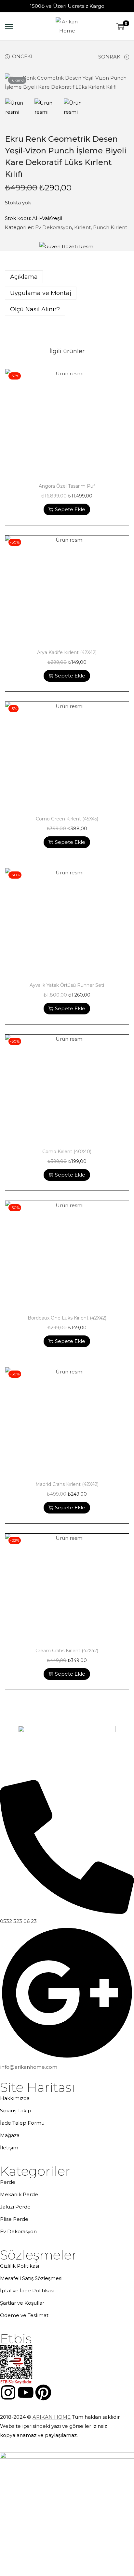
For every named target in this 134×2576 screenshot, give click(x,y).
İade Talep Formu (22, 2123)
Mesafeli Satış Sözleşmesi (31, 2278)
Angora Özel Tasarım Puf (67, 486)
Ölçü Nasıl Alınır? (35, 309)
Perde (8, 2182)
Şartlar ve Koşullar (22, 2303)
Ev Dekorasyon (54, 227)
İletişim (9, 2148)
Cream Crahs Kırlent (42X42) (67, 1651)
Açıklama (24, 277)
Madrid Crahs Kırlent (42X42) (67, 1484)
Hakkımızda (15, 2098)
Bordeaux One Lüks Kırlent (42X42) (67, 1318)
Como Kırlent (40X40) (67, 1152)
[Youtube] (26, 2392)
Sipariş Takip (16, 2111)
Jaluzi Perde (15, 2207)
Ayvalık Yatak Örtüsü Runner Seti (67, 985)
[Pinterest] (43, 2392)
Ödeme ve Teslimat (24, 2315)
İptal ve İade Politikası (27, 2291)
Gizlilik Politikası (20, 2266)
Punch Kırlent (110, 227)
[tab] (67, 277)
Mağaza (10, 2135)
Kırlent (82, 227)
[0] (120, 26)
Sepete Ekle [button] (70, 509)
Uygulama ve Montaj (41, 293)
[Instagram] (8, 2392)
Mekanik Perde (19, 2194)
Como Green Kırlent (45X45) (67, 819)
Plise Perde (14, 2219)
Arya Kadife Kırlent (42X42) (67, 652)
